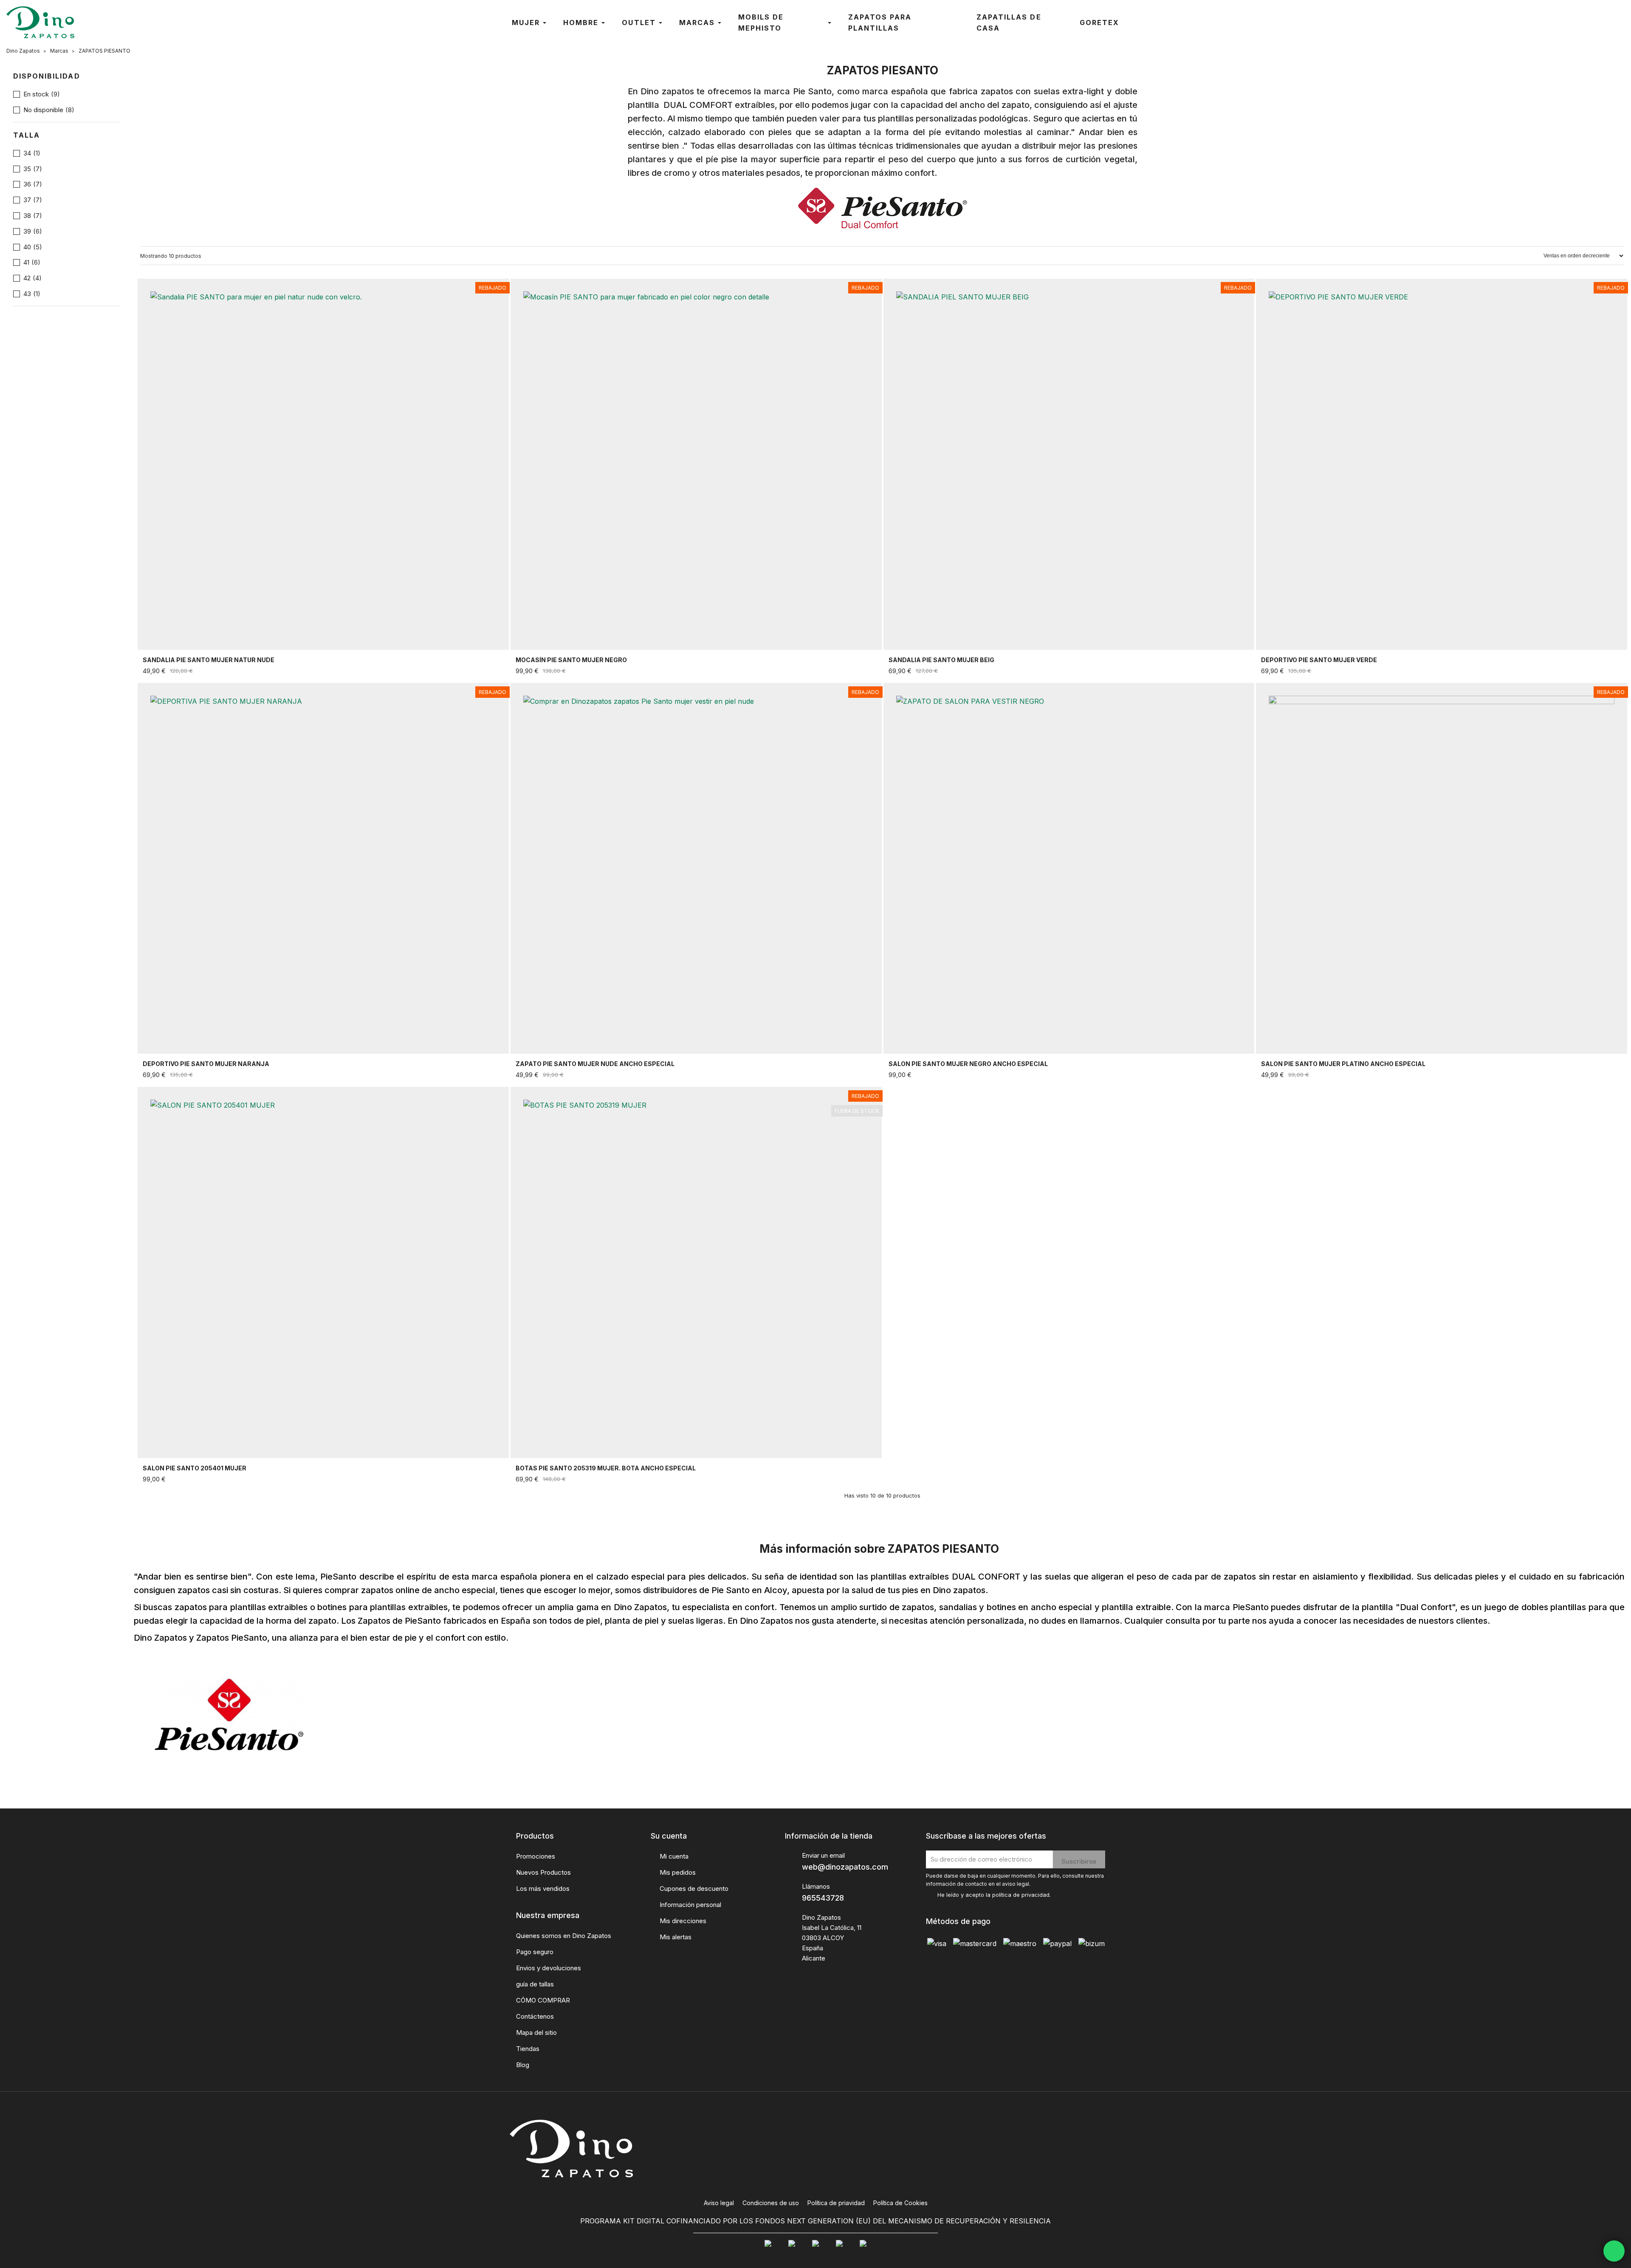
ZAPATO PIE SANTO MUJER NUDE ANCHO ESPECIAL (595, 1064)
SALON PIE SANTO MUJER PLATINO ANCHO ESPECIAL (1343, 1064)
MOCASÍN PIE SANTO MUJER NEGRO (571, 660)
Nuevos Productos (543, 1872)
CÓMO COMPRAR (543, 2000)
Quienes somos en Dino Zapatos (564, 1936)
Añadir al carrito (477, 1075)
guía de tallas (535, 1984)
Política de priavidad (836, 2203)
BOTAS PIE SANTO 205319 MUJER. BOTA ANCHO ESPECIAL (606, 1468)
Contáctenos (535, 2016)
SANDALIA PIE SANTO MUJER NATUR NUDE (209, 660)
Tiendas (528, 2049)
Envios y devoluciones (549, 1968)
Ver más (491, 671)
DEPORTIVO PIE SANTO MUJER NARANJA (206, 1064)
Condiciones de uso (771, 2203)
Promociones (536, 1856)
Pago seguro (535, 1952)
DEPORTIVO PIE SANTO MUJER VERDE (1319, 660)
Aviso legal (719, 2203)
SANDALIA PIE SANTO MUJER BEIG (941, 660)
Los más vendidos (543, 1889)
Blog (523, 2065)
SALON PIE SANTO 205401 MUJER (195, 1468)
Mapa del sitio (536, 2032)
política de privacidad (1021, 1895)
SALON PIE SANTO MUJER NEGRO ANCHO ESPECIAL (968, 1064)
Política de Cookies (900, 2203)
